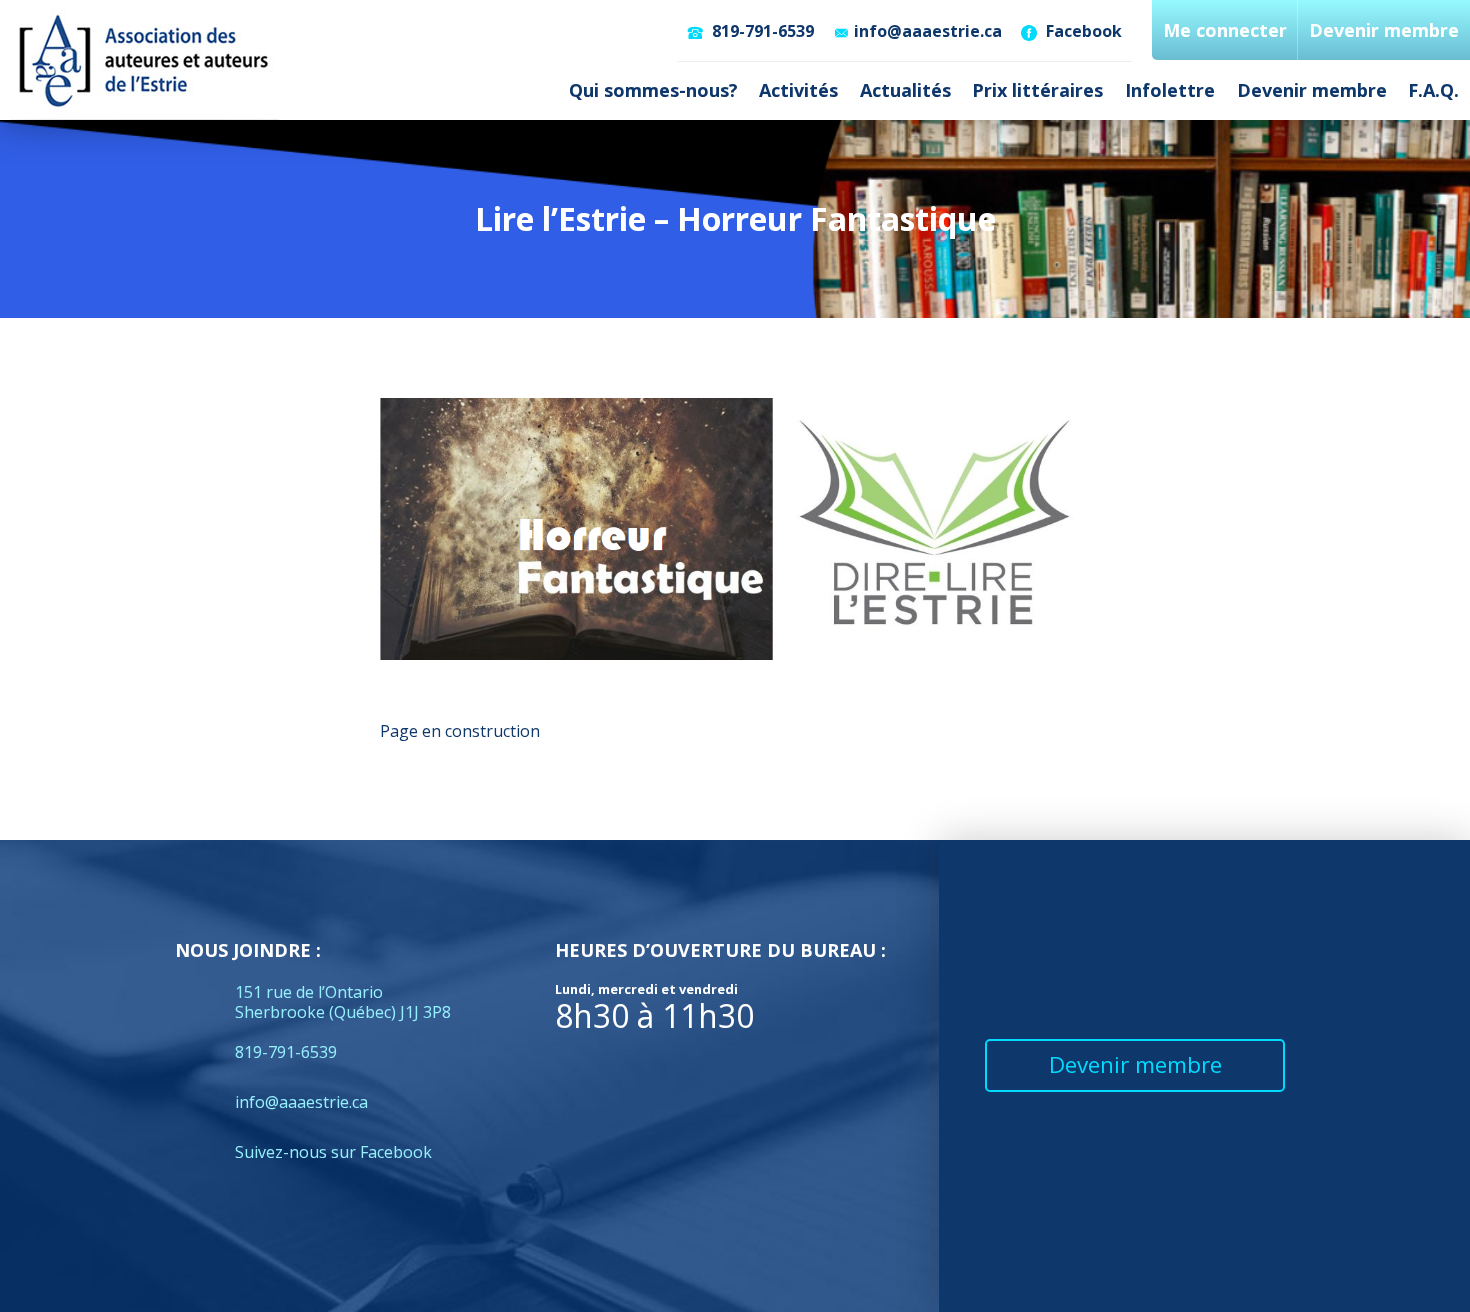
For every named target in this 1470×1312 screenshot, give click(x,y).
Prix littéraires (1037, 90)
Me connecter (1225, 30)
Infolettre (1170, 90)
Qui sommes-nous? (653, 90)
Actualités (905, 90)
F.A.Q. (1433, 90)
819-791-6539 (761, 31)
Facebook (1082, 31)
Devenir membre (1312, 90)
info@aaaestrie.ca (928, 31)
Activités (798, 90)
